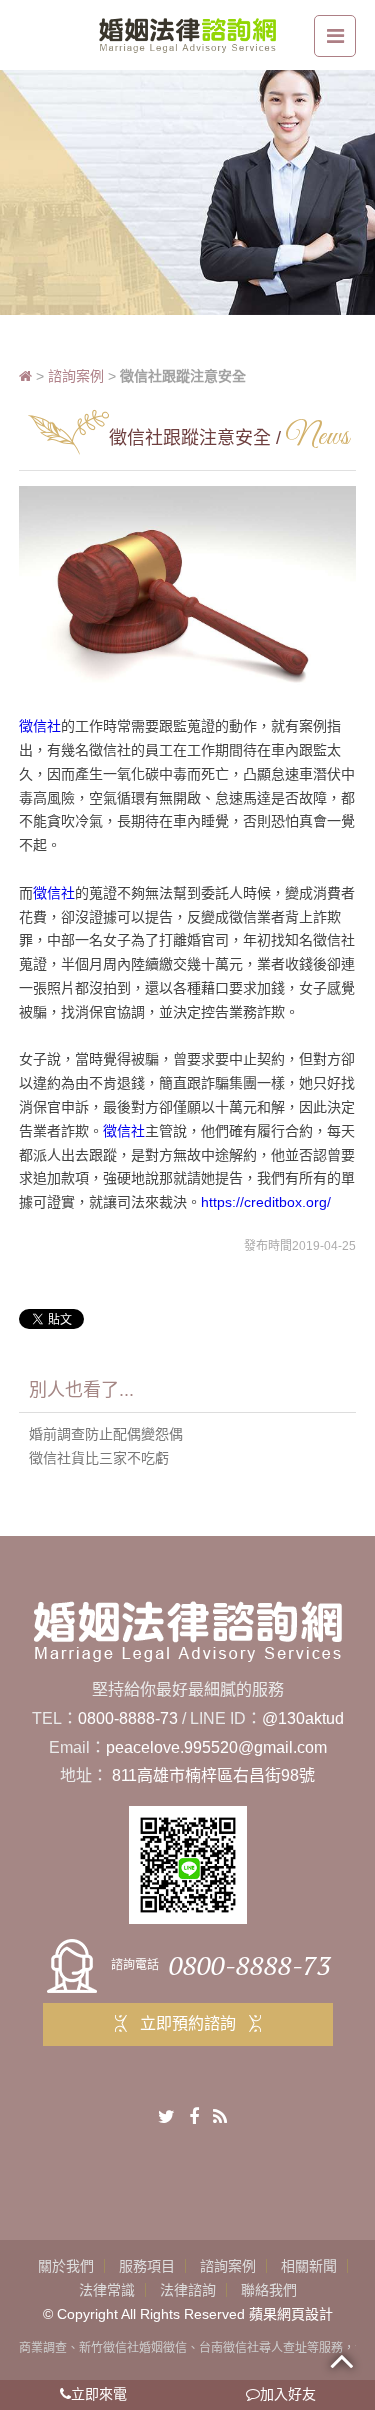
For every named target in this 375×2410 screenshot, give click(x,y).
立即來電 (99, 2394)
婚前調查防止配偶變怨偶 (106, 1434)
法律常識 (107, 2290)
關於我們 (66, 2266)
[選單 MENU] (335, 36)
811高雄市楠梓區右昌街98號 (213, 1775)
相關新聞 (309, 2266)
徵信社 (40, 726)
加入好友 (288, 2394)
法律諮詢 (188, 2290)
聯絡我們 (269, 2290)
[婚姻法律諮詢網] (187, 33)
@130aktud (303, 1718)
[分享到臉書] (194, 2117)
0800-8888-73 (128, 1718)
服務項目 (147, 2266)
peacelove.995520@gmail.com (216, 1747)
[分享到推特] (166, 2117)
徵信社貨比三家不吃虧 (99, 1458)
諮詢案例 (76, 376)
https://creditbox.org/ (266, 1202)
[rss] (220, 2117)
